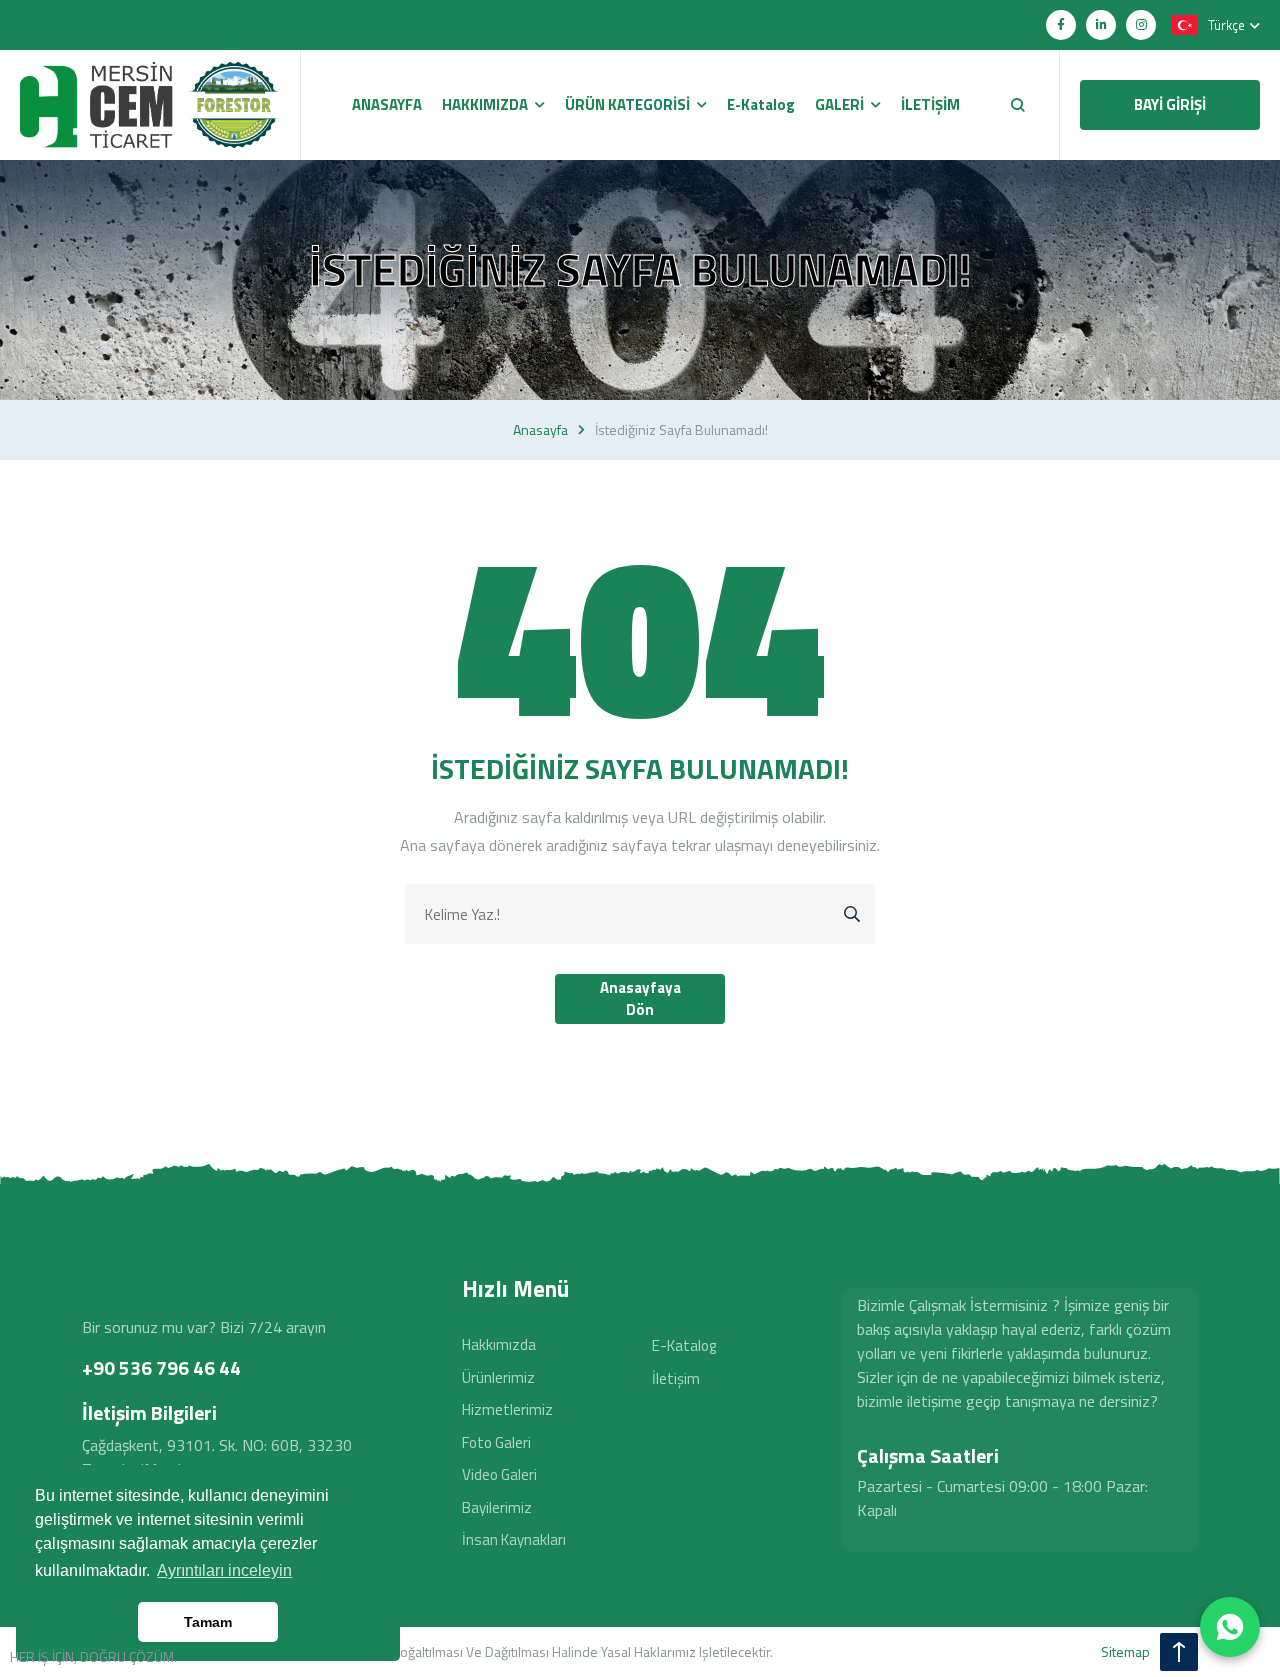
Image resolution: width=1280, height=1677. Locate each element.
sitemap (1125, 1651)
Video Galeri (499, 1474)
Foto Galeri (496, 1442)
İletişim (676, 1378)
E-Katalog (684, 1345)
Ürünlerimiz (498, 1377)
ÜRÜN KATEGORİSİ (627, 104)
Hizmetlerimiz (507, 1409)
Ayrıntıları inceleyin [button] (224, 1570)
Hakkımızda (499, 1344)
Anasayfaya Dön (640, 999)
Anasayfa (540, 430)
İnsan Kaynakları (514, 1539)
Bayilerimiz (497, 1507)
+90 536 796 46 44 (161, 1367)
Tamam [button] (208, 1622)
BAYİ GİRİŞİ (1170, 104)
